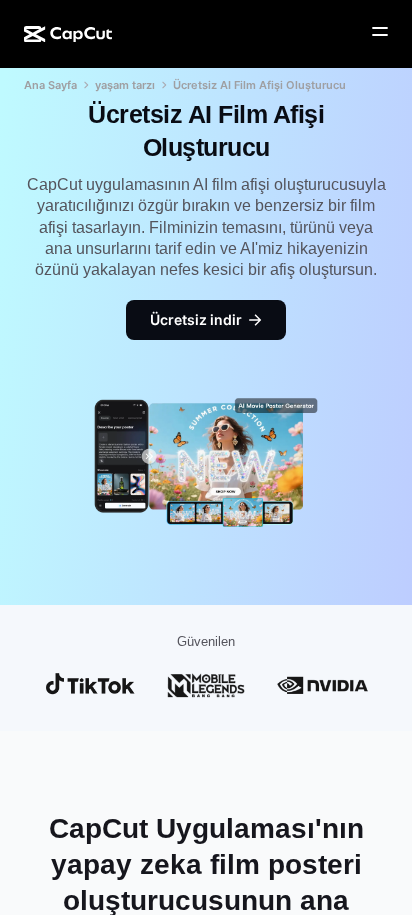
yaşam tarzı (125, 85)
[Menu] (380, 32)
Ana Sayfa (50, 85)
